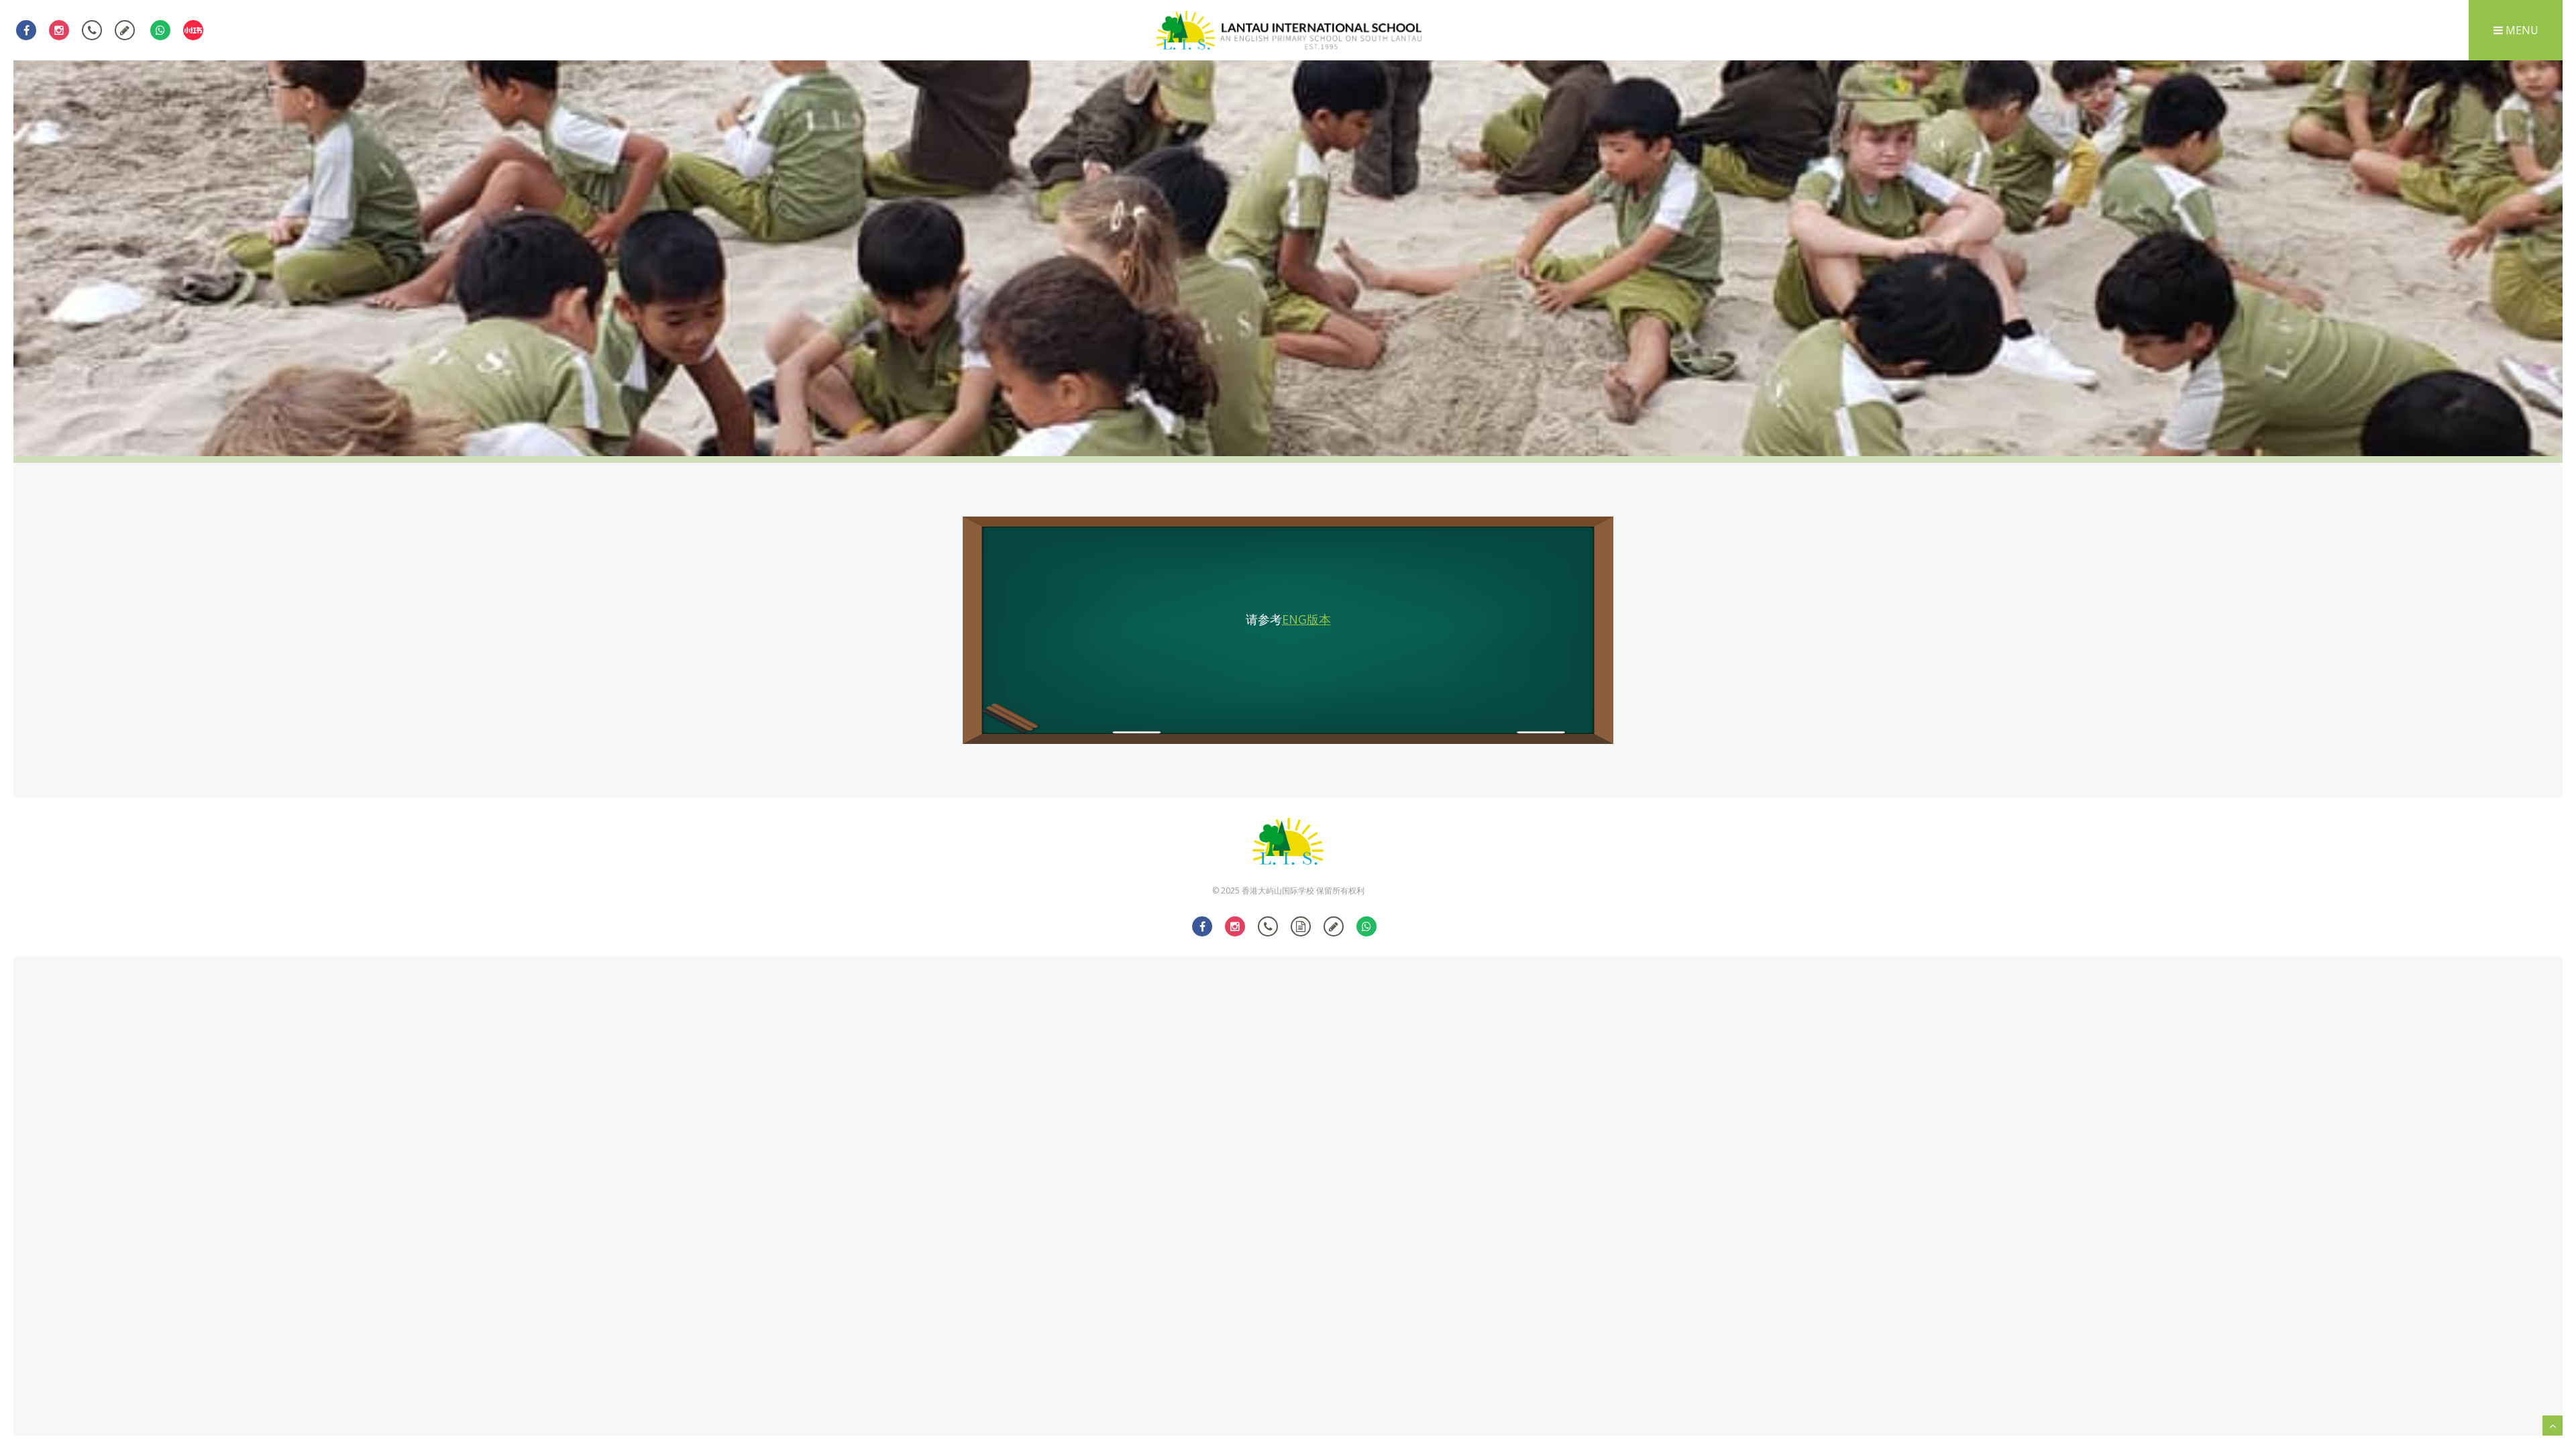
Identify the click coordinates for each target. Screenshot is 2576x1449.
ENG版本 (1306, 619)
